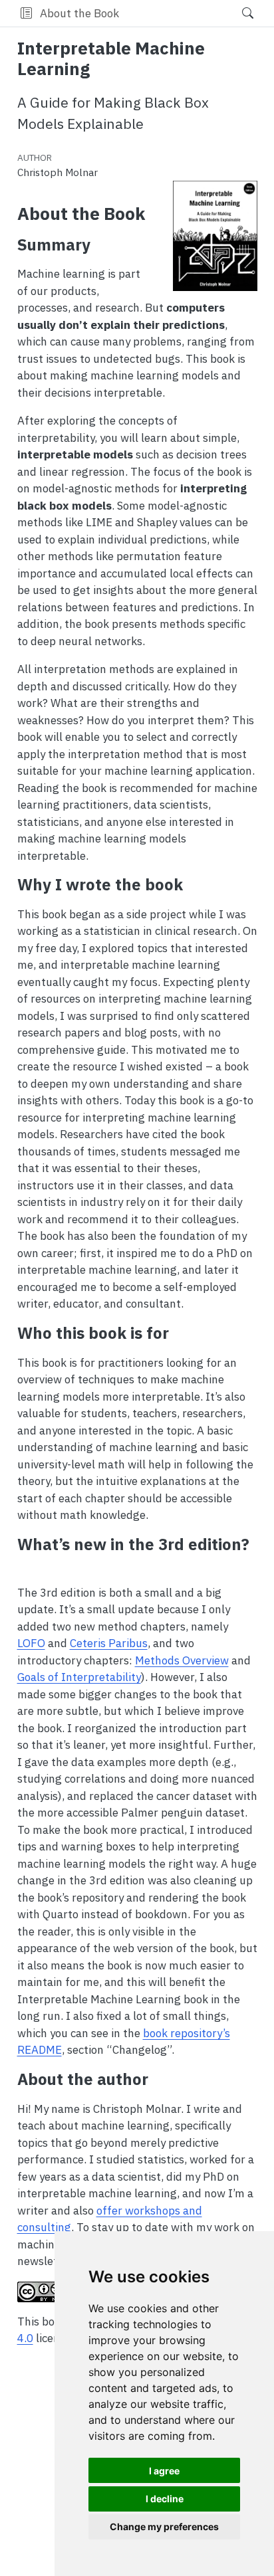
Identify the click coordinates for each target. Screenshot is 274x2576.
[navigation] (176, 13)
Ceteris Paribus (109, 1643)
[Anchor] (101, 244)
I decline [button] (165, 2499)
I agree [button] (164, 2471)
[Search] (236, 13)
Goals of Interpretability (79, 1677)
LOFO (31, 1643)
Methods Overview (182, 1660)
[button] (26, 13)
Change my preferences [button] (164, 2526)
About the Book (79, 13)
